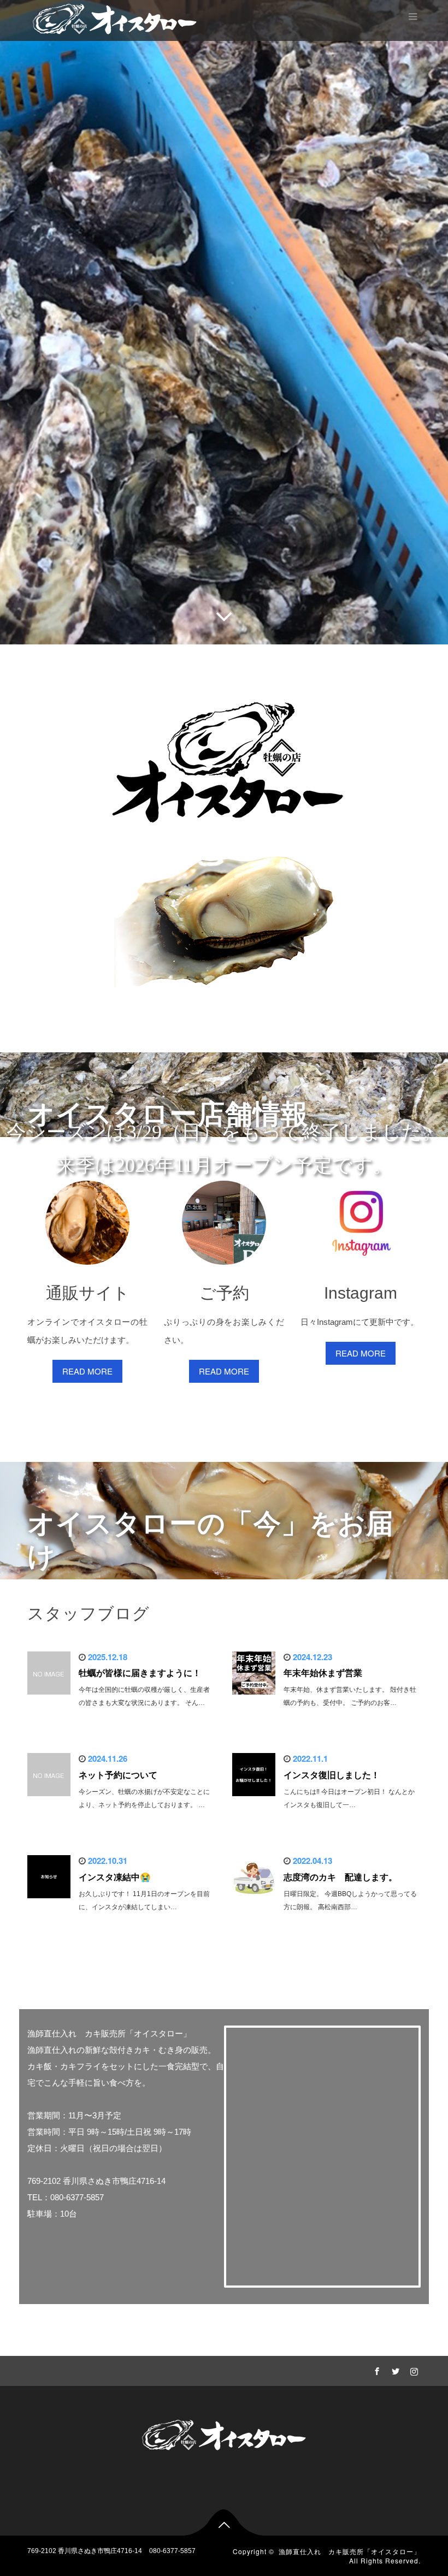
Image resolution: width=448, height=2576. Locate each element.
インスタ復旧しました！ (332, 1775)
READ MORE (87, 1371)
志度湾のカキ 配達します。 (340, 1877)
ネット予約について (118, 1775)
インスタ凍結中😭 (115, 1877)
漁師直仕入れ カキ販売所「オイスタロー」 (350, 2551)
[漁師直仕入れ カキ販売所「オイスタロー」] (115, 18)
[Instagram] (412, 2370)
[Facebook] (375, 2370)
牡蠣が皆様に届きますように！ (140, 1673)
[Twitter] (394, 2370)
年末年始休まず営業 (323, 1673)
